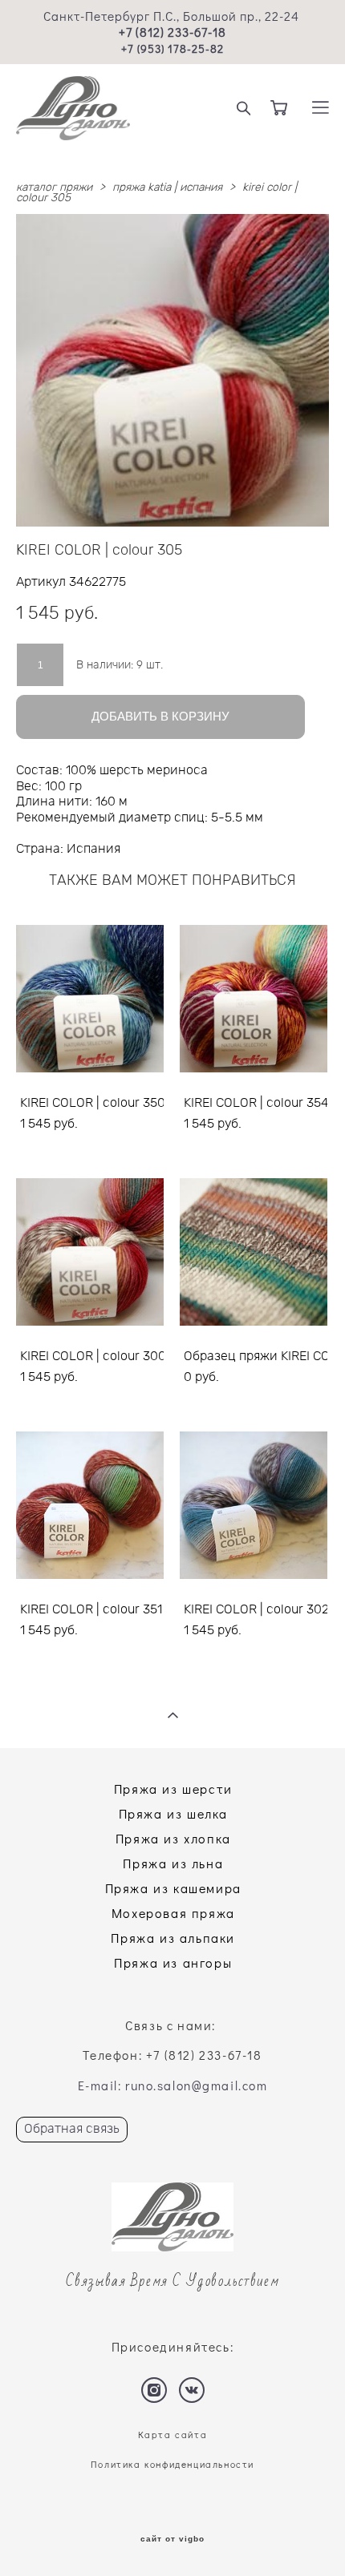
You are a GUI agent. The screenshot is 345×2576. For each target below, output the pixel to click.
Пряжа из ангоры (173, 1962)
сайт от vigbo (172, 2539)
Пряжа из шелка (173, 1813)
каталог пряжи (54, 188)
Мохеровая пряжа (173, 1913)
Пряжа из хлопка (173, 1838)
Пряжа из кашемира (173, 1888)
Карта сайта (173, 2435)
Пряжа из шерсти (173, 1789)
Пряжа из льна (173, 1863)
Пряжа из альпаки (173, 1938)
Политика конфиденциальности (172, 2464)
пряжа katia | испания (167, 188)
